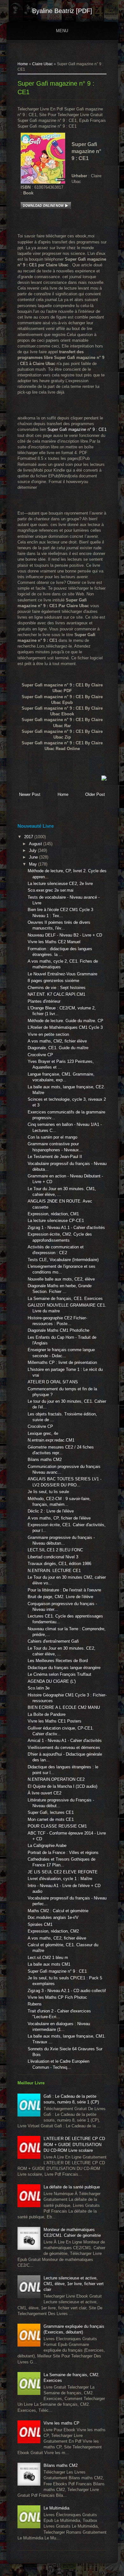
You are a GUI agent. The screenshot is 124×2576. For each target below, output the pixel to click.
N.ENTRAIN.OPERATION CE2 (56, 1779)
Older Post (95, 794)
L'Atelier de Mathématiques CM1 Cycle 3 (65, 1027)
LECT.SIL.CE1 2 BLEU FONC (55, 1550)
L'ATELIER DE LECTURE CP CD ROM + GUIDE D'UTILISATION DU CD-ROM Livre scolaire (74, 2144)
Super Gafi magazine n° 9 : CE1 (77, 429)
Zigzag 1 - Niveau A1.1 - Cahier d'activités (66, 1228)
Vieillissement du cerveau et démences (64, 1748)
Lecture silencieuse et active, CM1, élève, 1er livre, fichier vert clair (74, 2284)
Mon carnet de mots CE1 (51, 1819)
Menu (62, 31)
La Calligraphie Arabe (47, 1846)
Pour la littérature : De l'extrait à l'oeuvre (64, 1590)
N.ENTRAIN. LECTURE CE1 (54, 1571)
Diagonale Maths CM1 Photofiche (59, 1330)
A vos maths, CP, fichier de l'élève (59, 1518)
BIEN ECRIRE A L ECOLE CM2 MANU (64, 1707)
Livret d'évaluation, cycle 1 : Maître (60, 1879)
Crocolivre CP (40, 1055)
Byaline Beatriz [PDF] (62, 11)
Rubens (35, 2004)
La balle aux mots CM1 (49, 1964)
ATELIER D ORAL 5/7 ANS (53, 1382)
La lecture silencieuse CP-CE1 (56, 1221)
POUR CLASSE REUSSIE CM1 (57, 1826)
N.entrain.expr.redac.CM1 (51, 1440)
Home (23, 64)
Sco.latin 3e (39, 1688)
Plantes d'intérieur (44, 1001)
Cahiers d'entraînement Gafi (53, 1641)
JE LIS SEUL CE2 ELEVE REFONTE (63, 1872)
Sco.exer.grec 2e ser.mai (51, 890)
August (36, 844)
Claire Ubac (42, 64)
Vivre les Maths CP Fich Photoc (57, 1997)
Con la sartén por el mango (52, 1137)
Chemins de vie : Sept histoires (57, 988)
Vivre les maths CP (62, 2423)
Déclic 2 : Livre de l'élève (51, 1511)
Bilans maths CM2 (45, 1460)
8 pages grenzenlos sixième (53, 981)
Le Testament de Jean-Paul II (55, 1157)
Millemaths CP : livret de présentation (62, 1362)
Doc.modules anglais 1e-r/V (53, 1917)
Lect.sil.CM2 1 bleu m (48, 1958)
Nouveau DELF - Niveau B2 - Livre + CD (65, 935)
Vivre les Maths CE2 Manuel (54, 942)
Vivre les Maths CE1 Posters (55, 1721)
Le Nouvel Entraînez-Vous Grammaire (62, 974)
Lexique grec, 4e (43, 1433)
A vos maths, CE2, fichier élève (57, 1938)
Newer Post (30, 794)
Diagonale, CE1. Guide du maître (58, 1048)
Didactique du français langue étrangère (64, 1668)
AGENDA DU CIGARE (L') (52, 1681)
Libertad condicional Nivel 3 (53, 1557)
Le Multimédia (56, 2508)
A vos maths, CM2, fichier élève (57, 1041)
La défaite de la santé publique (72, 2187)
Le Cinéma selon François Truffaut (59, 1674)
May (34, 864)
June (34, 857)
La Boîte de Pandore (47, 1714)
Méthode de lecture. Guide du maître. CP (65, 1021)
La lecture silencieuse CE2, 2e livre (60, 884)
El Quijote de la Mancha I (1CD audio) (62, 1786)
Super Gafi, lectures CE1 (51, 1812)
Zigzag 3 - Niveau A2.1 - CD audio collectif (67, 1991)
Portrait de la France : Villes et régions (63, 1853)
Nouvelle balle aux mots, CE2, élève (61, 1279)
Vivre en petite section (48, 1034)
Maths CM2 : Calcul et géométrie (58, 1911)
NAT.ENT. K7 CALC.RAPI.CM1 (56, 994)
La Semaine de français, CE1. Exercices (65, 1299)
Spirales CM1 (40, 1924)
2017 (29, 837)
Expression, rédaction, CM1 (53, 1214)
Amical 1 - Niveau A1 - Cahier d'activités (65, 1741)
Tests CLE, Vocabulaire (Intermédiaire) (63, 1260)
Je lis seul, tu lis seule (48, 1492)
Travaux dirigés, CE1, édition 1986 (59, 1564)
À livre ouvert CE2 (45, 1793)
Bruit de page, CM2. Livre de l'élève (60, 1597)
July (33, 850)
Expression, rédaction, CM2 (53, 1931)
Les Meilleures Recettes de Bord (58, 1661)
